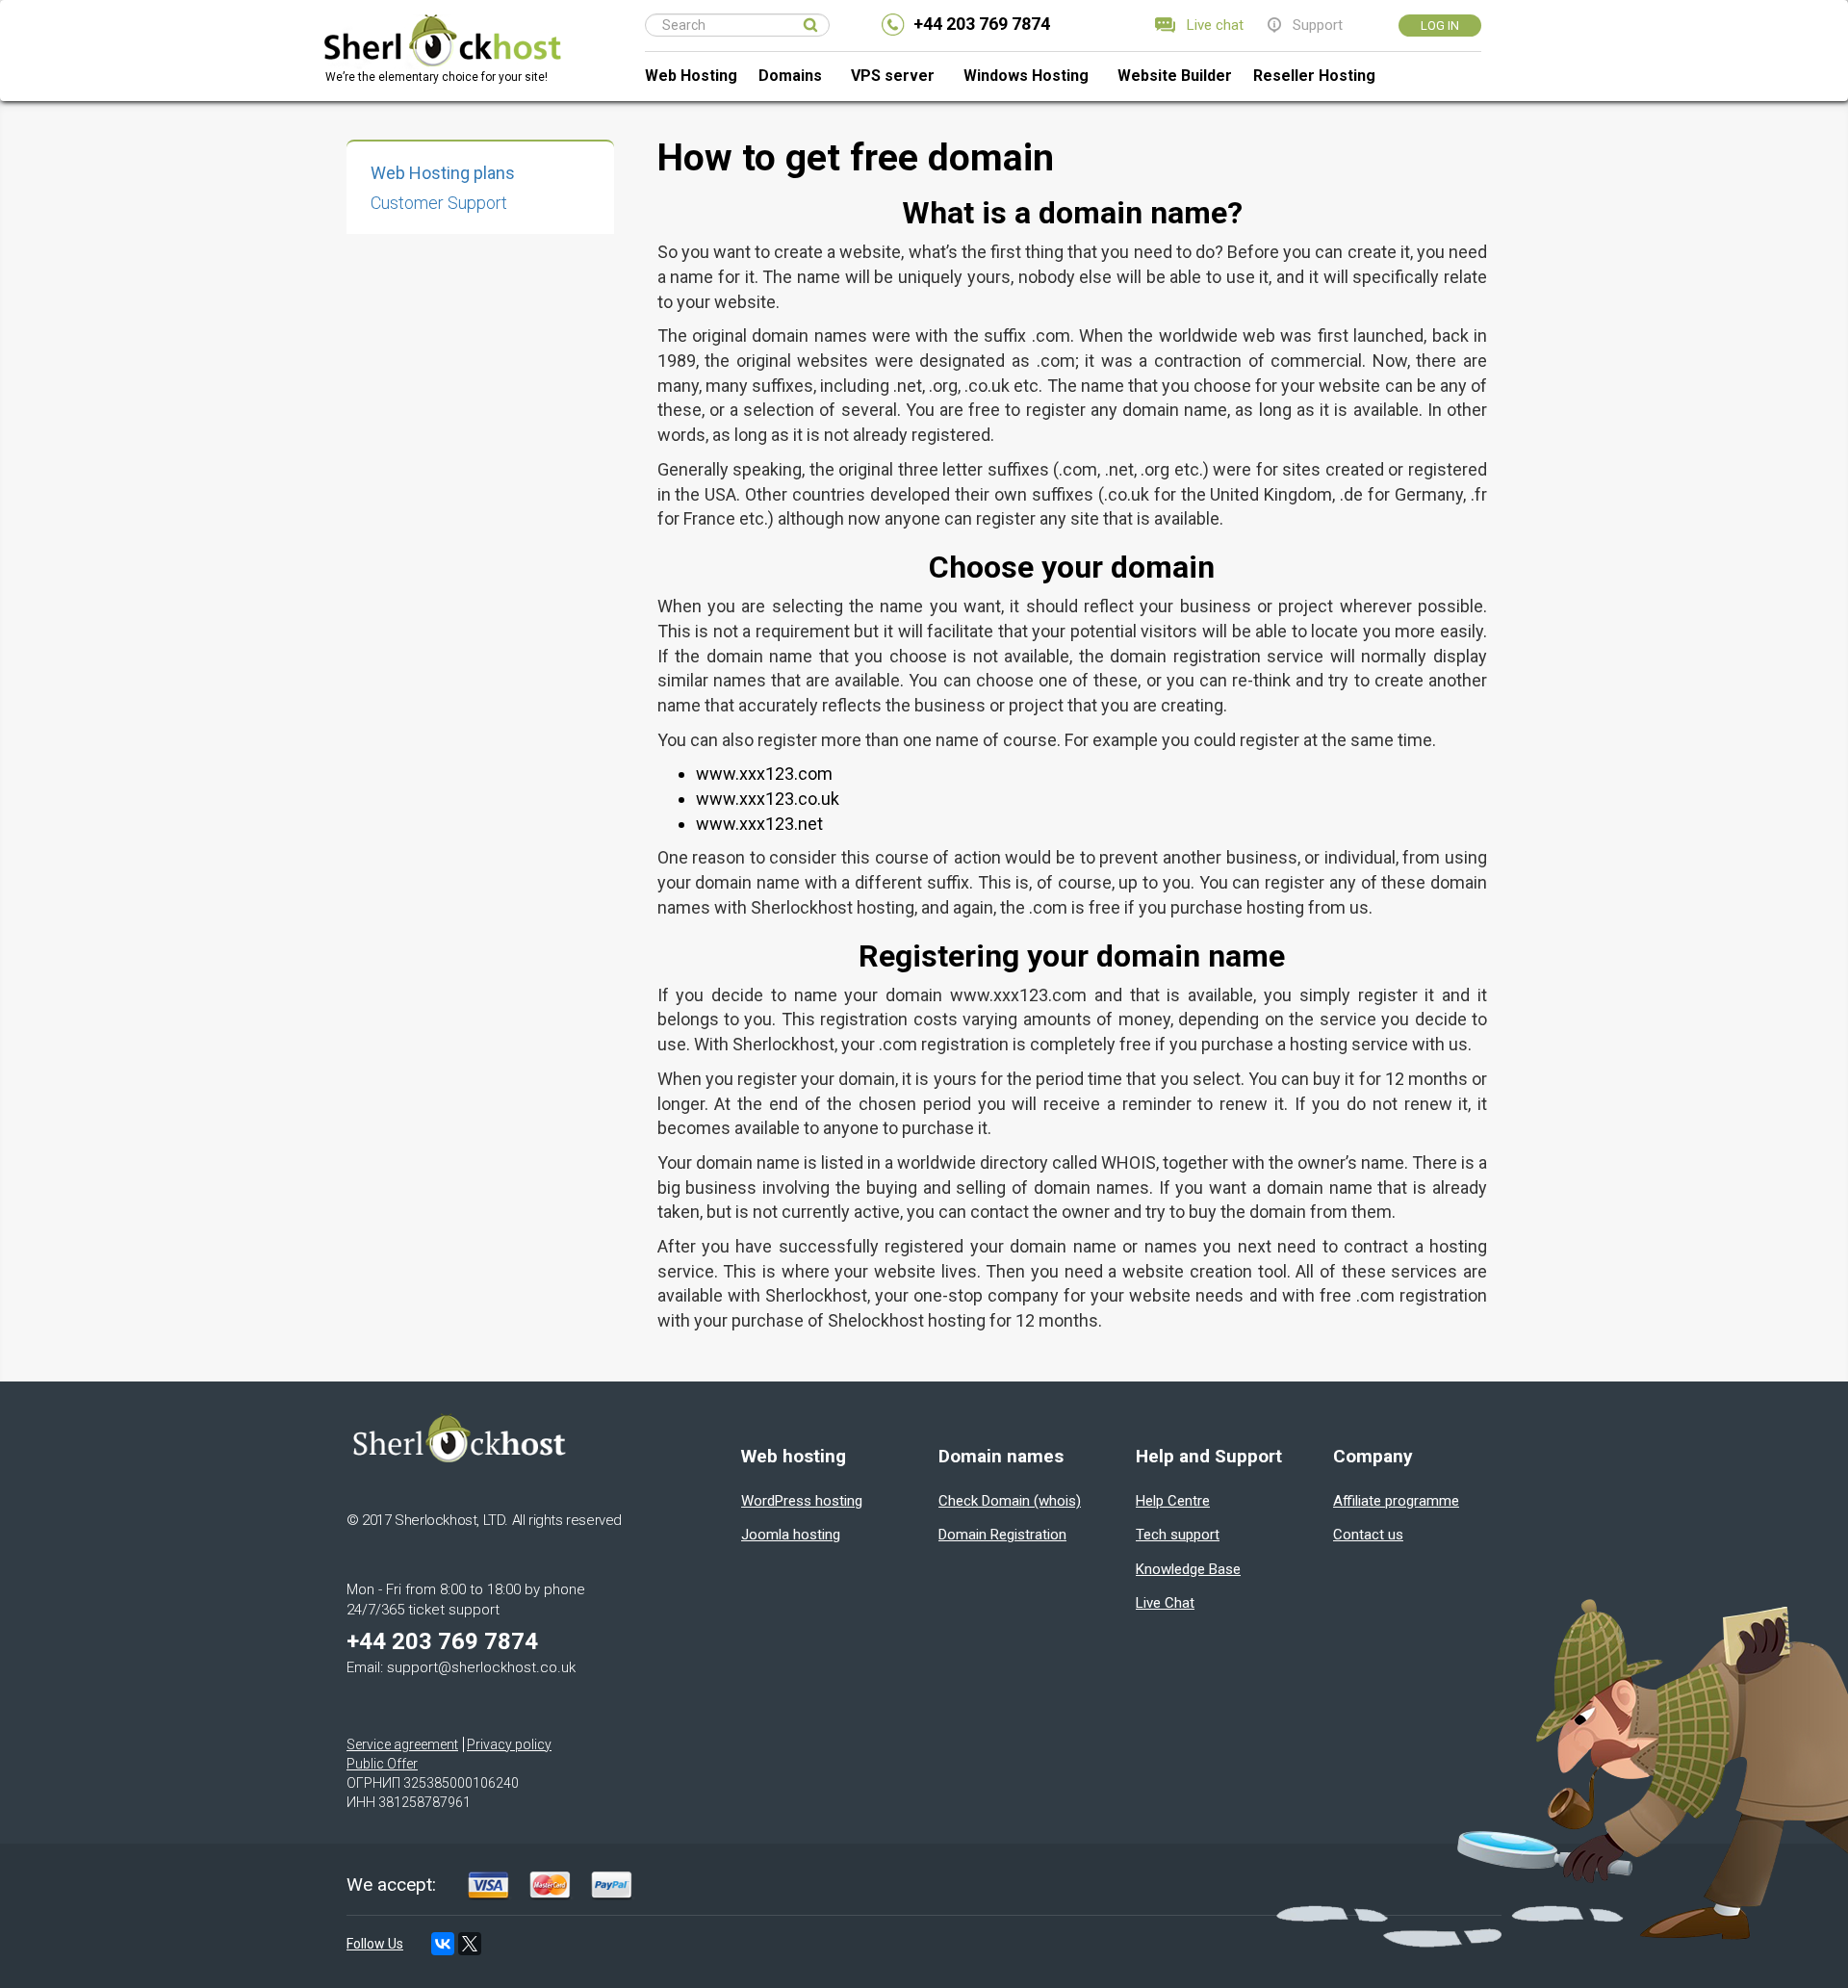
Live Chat (1165, 1603)
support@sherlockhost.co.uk (481, 1667)
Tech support (1178, 1535)
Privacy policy (509, 1744)
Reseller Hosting (1314, 76)
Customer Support (439, 203)
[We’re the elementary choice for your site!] (442, 25)
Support (1318, 25)
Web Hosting (691, 76)
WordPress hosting (802, 1501)
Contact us (1368, 1535)
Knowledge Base (1188, 1569)
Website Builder (1175, 76)
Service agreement (402, 1744)
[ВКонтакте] (443, 1944)
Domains (790, 76)
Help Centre (1173, 1501)
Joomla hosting (791, 1535)
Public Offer (382, 1764)
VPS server (893, 76)
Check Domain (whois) (1010, 1501)
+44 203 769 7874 (982, 24)
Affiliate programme (1396, 1501)
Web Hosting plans (443, 173)
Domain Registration (1002, 1535)
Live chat (1215, 25)
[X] (470, 1944)
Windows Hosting (1026, 76)
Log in (1440, 26)
